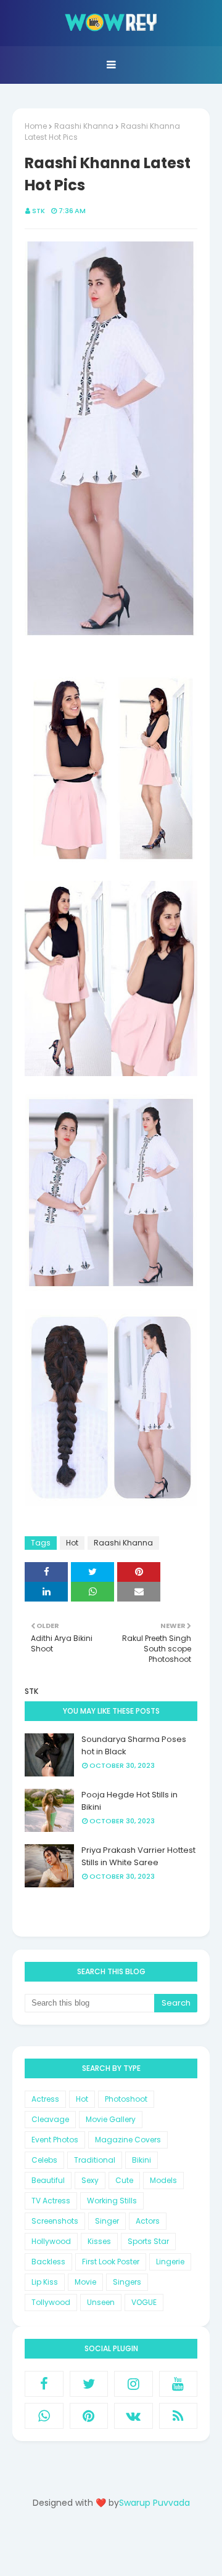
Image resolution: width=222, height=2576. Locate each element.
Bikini (142, 2160)
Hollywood (51, 2241)
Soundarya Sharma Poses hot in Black (134, 1745)
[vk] (134, 2416)
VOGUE (144, 2302)
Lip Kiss (45, 2282)
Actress (45, 2099)
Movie (85, 2282)
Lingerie (170, 2262)
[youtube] (179, 2384)
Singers (127, 2282)
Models (163, 2180)
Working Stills (112, 2201)
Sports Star (148, 2241)
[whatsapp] (44, 2416)
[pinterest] (89, 2416)
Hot (72, 1543)
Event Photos (55, 2140)
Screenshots (55, 2221)
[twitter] (89, 2384)
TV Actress (51, 2201)
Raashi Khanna (84, 126)
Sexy (90, 2180)
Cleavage (50, 2119)
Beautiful (48, 2180)
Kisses (99, 2241)
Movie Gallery (111, 2119)
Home (36, 126)
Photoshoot (126, 2099)
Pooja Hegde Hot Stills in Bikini (129, 1801)
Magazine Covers (128, 2140)
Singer (107, 2221)
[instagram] (134, 2384)
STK (39, 211)
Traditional (95, 2160)
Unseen (101, 2302)
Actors (148, 2221)
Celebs (44, 2160)
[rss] (179, 2416)
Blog (136, 2547)
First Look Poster (111, 2262)
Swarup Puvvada (154, 2503)
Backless (48, 2262)
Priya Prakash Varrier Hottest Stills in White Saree (138, 1856)
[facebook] (44, 2384)
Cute (124, 2180)
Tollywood (51, 2302)
